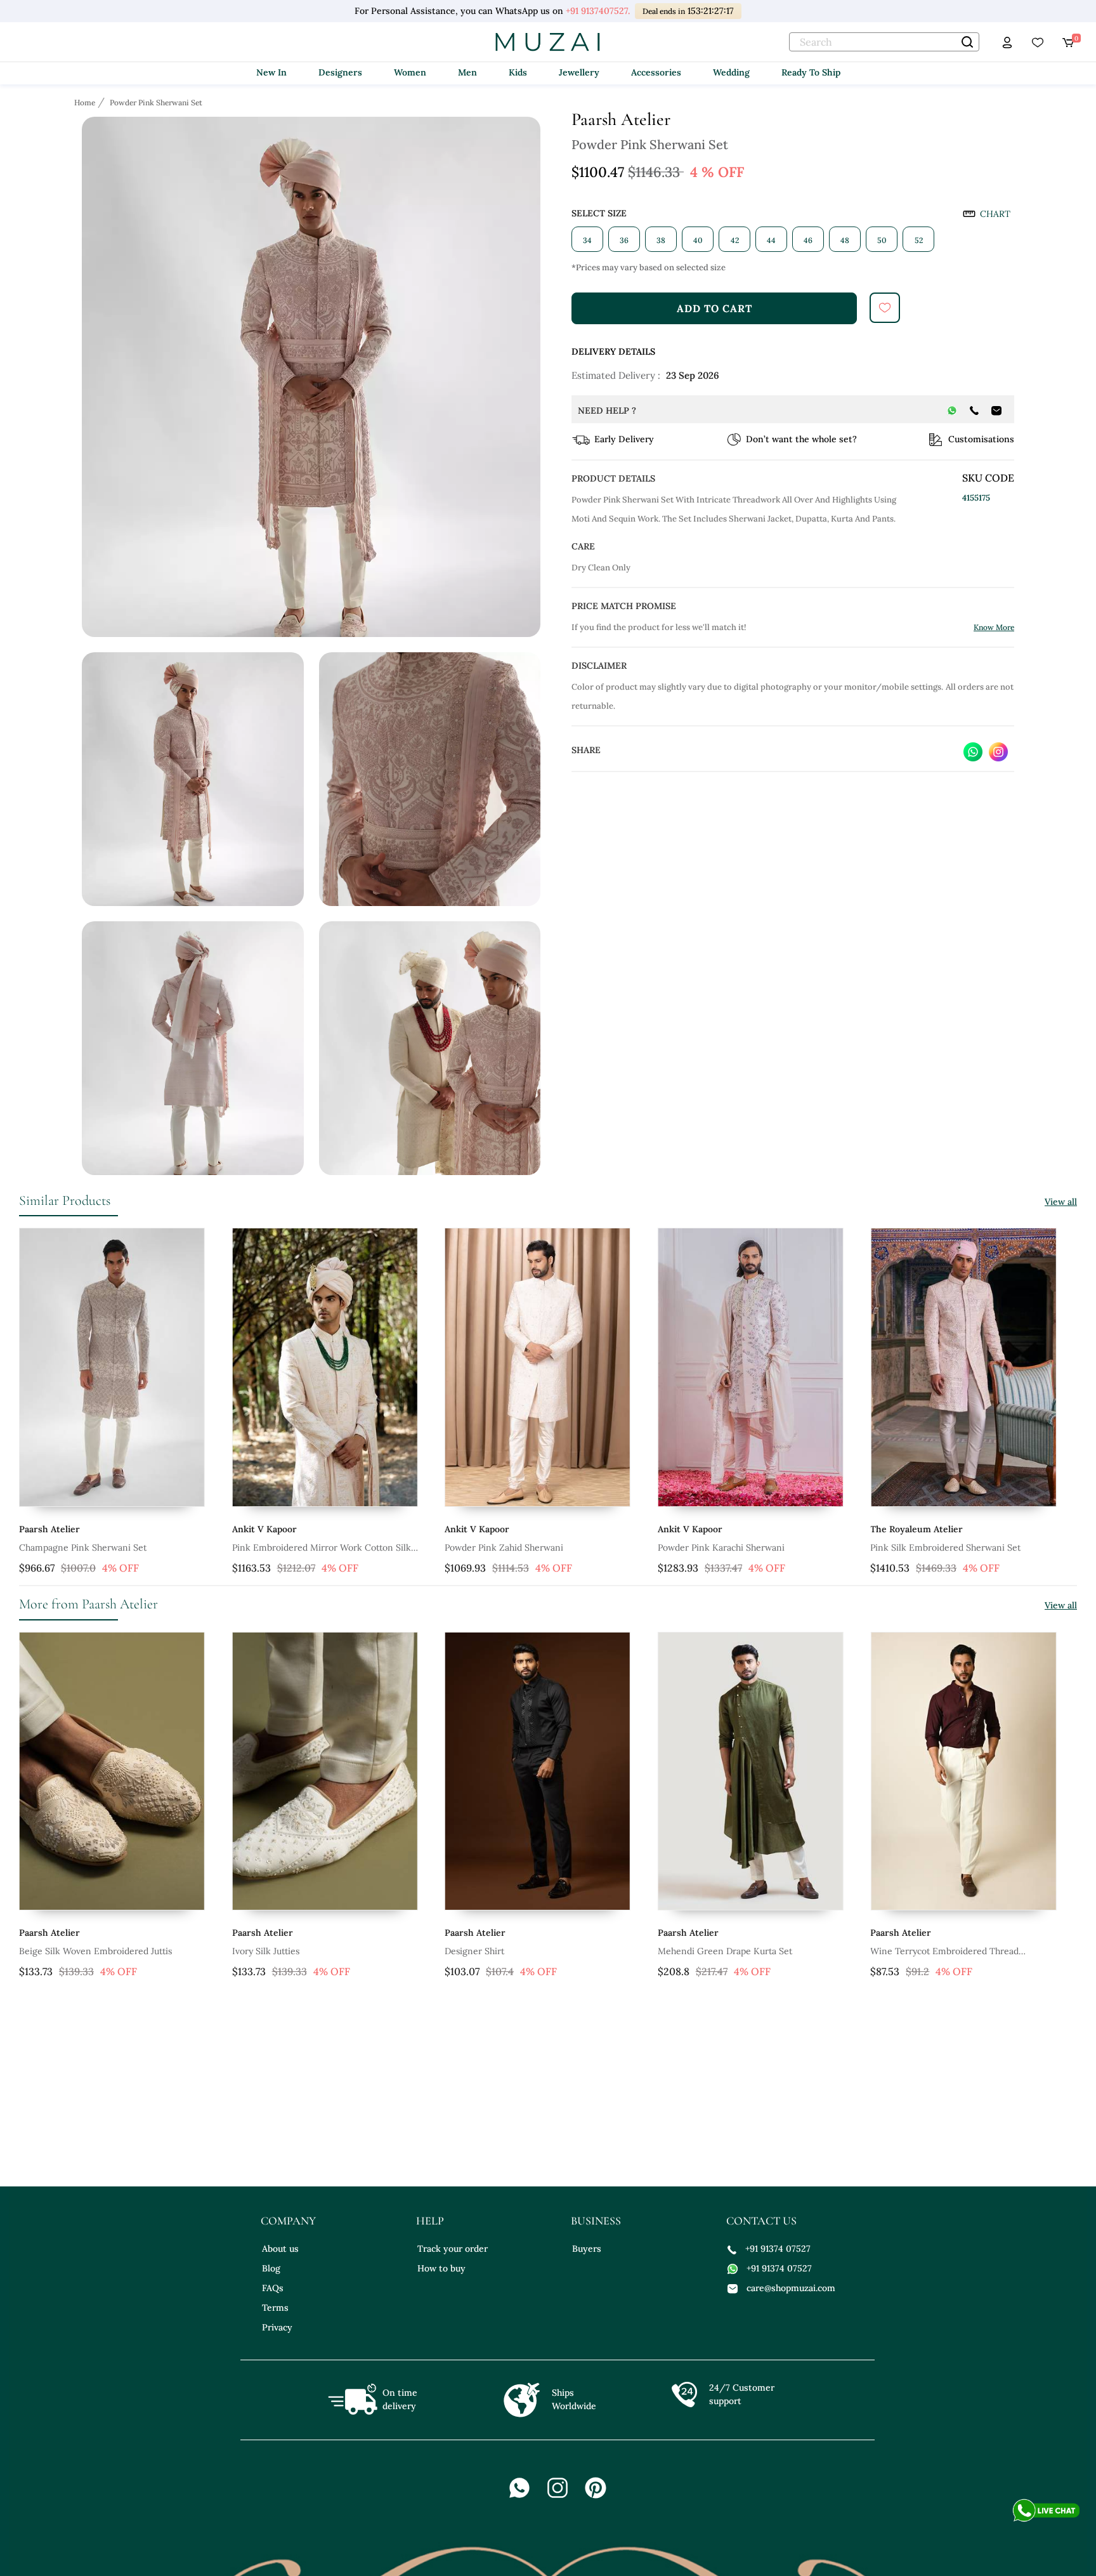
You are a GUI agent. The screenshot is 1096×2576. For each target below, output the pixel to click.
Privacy (277, 2327)
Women (410, 72)
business (596, 2221)
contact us (761, 2221)
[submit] (885, 308)
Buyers (587, 2249)
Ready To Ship (811, 72)
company (288, 2221)
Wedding (731, 72)
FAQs (273, 2288)
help (430, 2221)
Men (467, 72)
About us (280, 2249)
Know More (994, 627)
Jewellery (579, 72)
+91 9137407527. (598, 11)
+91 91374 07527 (778, 2249)
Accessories (656, 72)
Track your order (453, 2249)
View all (1061, 1202)
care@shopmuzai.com (791, 2288)
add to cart (714, 308)
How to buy (441, 2268)
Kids (518, 72)
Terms (275, 2308)
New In (271, 72)
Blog (271, 2268)
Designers (340, 72)
